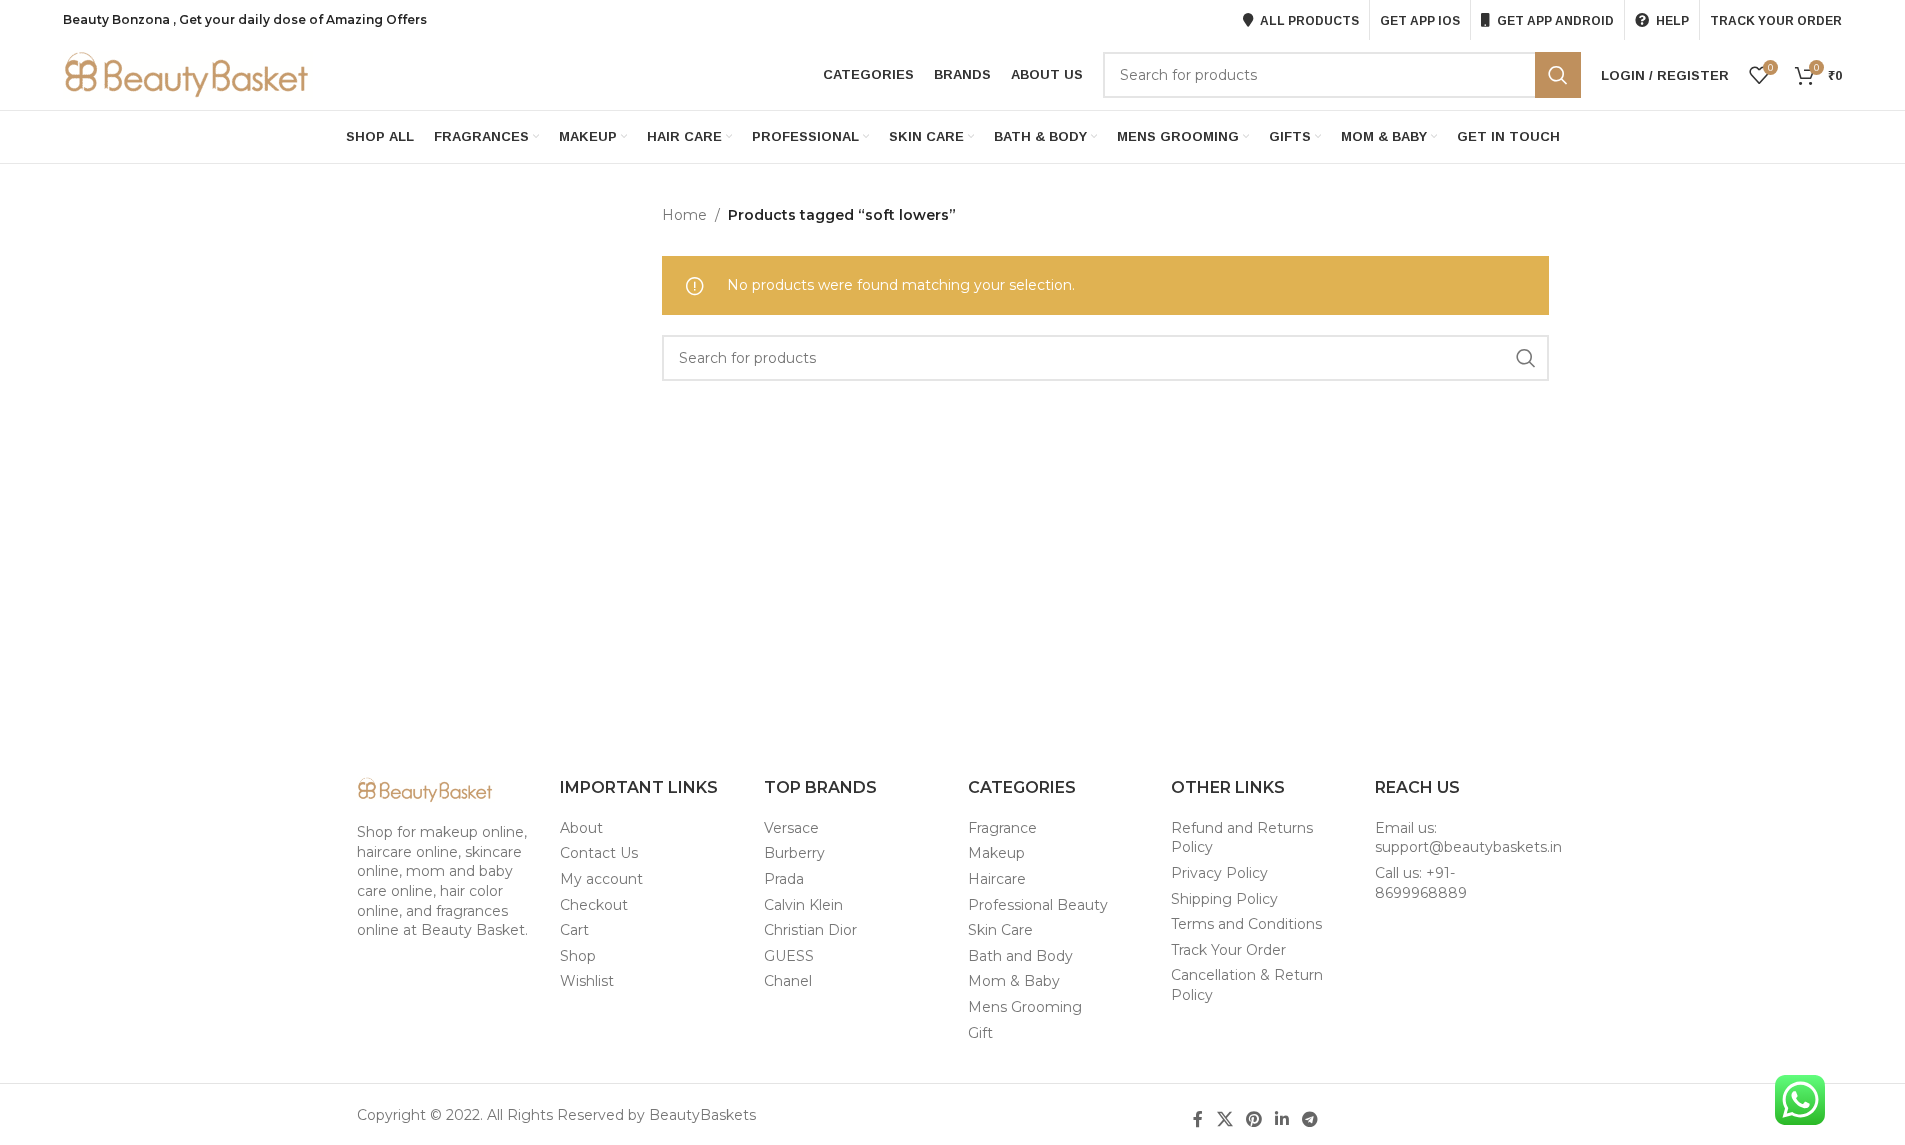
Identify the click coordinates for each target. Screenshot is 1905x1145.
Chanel (788, 981)
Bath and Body (1020, 956)
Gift (980, 1033)
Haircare (997, 879)
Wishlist (587, 981)
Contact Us (599, 853)
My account (601, 879)
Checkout (594, 905)
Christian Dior (810, 930)
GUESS (789, 956)
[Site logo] (188, 74)
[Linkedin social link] (1282, 1119)
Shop (578, 956)
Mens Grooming (1025, 1007)
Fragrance (1002, 828)
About (581, 828)
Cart (574, 930)
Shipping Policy (1224, 899)
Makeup (996, 853)
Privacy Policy (1219, 873)
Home (684, 215)
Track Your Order (1228, 950)
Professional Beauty (1038, 905)
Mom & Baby (1014, 981)
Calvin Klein (803, 905)
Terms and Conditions (1246, 924)
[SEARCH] (1558, 75)
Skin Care (1000, 930)
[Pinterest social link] (1253, 1119)
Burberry (794, 853)
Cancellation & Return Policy (1247, 985)
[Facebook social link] (1198, 1119)
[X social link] (1224, 1119)
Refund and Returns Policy (1242, 838)
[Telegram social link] (1310, 1119)
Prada (784, 879)
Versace (791, 828)
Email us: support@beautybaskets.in (1468, 838)
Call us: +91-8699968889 (1421, 883)
